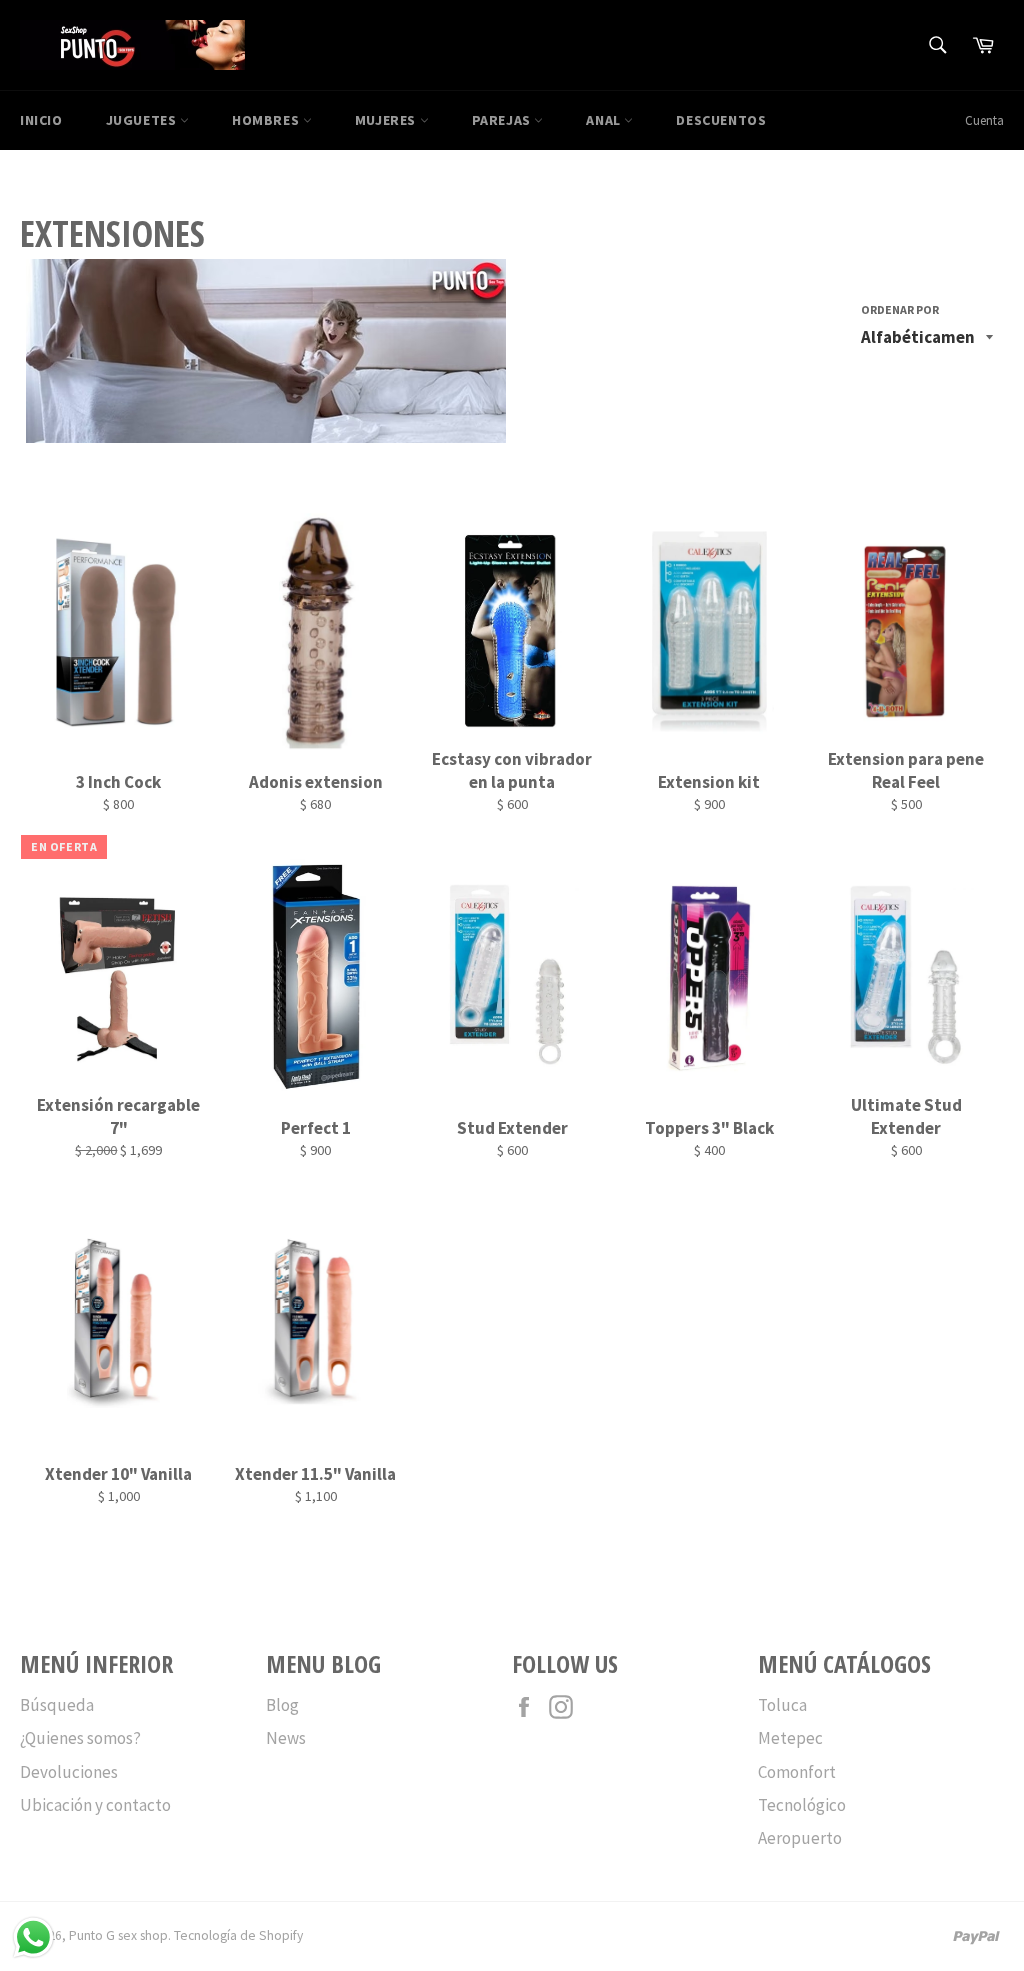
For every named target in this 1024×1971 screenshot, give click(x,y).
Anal (605, 120)
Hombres (267, 120)
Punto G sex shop (118, 1935)
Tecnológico (802, 1805)
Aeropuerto (800, 1838)
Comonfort (797, 1772)
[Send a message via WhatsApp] (33, 1937)
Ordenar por (900, 309)
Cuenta (984, 120)
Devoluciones (69, 1772)
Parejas (503, 120)
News (286, 1738)
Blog (282, 1705)
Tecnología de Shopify (238, 1935)
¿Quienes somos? (80, 1738)
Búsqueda (57, 1705)
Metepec (790, 1738)
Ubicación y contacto (95, 1805)
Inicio (41, 120)
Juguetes (143, 120)
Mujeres (387, 120)
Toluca (782, 1705)
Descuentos (721, 120)
